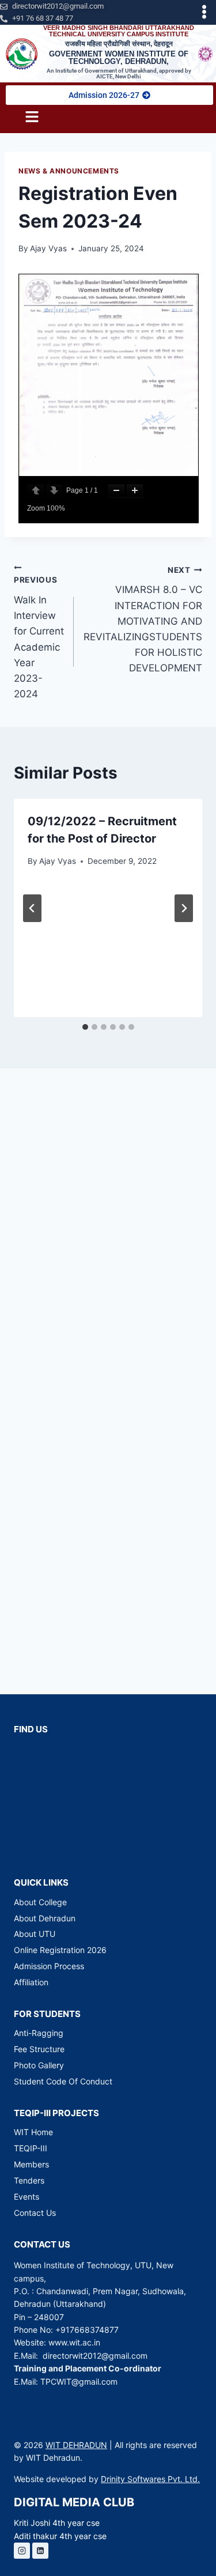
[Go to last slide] (32, 908)
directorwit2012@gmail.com (95, 2356)
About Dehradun (45, 1918)
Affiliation (31, 1982)
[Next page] (54, 491)
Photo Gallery (39, 2065)
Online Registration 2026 (60, 1950)
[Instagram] (22, 2551)
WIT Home (33, 2132)
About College (40, 1902)
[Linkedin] (40, 2551)
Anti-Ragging (39, 2033)
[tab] (85, 1027)
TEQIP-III (31, 2148)
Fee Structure (39, 2049)
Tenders (29, 2180)
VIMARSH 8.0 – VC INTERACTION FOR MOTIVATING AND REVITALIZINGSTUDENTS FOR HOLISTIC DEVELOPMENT (143, 620)
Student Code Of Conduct (63, 2081)
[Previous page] (36, 491)
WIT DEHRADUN (76, 2445)
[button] (204, 12)
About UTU (35, 1934)
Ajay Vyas (48, 248)
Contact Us (35, 2213)
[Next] (184, 908)
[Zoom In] (135, 491)
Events (26, 2197)
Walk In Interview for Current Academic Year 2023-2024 (39, 637)
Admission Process (49, 1966)
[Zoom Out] (116, 491)
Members (31, 2164)
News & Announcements (69, 171)
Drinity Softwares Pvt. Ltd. (150, 2479)
